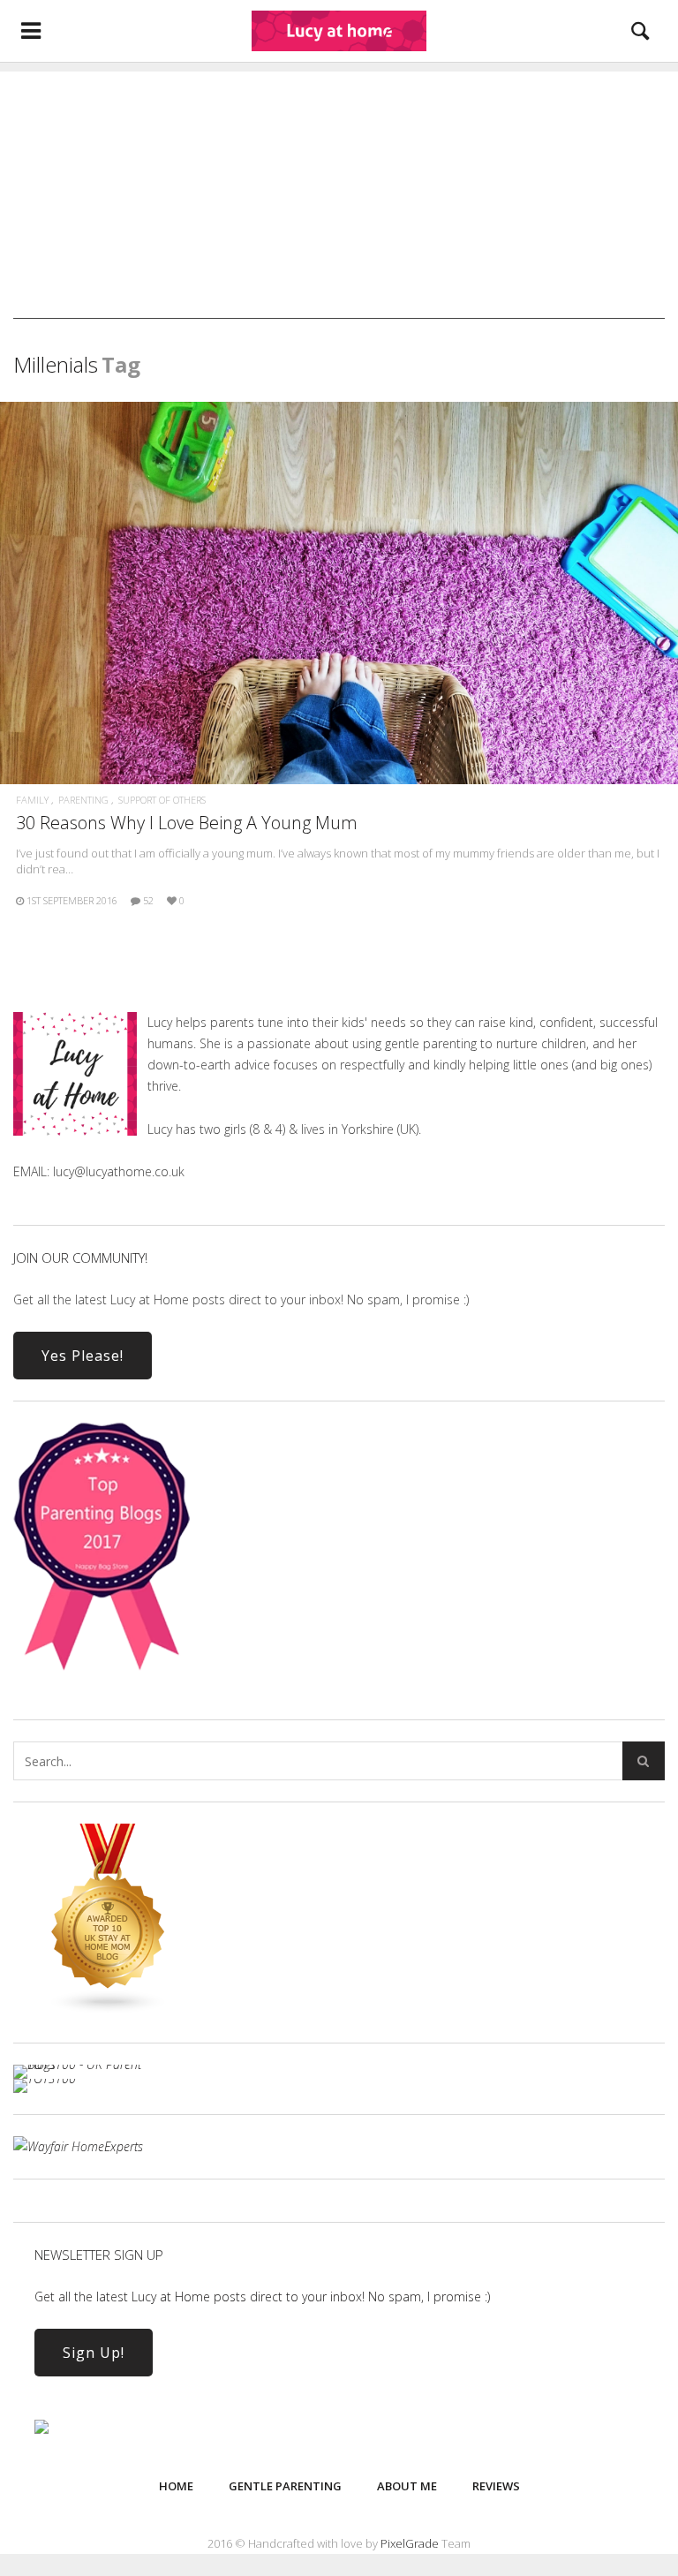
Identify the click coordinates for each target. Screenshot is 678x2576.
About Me (407, 2486)
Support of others (162, 800)
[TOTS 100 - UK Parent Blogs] (86, 2064)
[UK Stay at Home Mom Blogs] (109, 2009)
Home (176, 2486)
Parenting (83, 800)
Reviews (496, 2486)
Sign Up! (94, 2353)
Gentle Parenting (285, 2486)
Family (32, 800)
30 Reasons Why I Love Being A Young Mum (187, 823)
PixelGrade (410, 2543)
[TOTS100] (45, 2078)
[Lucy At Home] (339, 31)
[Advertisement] (339, 195)
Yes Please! (83, 1356)
